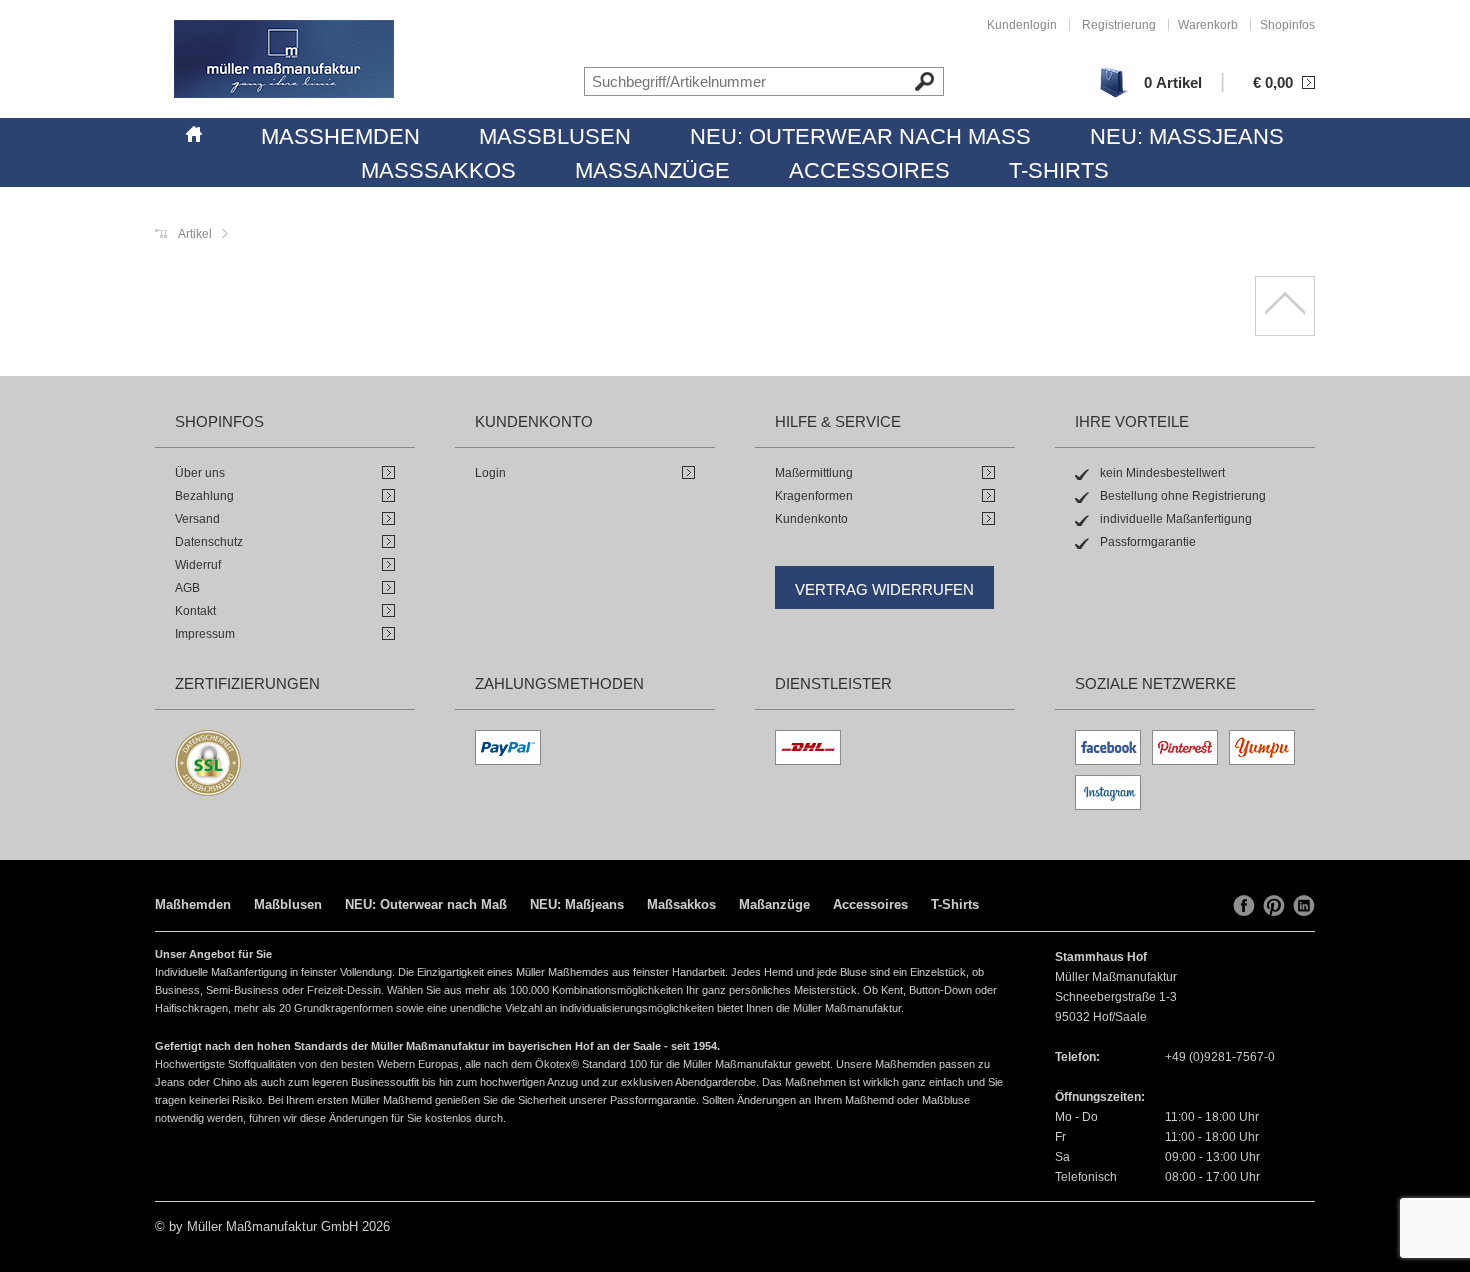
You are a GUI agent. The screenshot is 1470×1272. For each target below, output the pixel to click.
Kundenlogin (1022, 25)
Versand (197, 519)
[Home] (194, 131)
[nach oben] (1285, 306)
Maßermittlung (814, 473)
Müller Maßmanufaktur (284, 59)
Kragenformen (814, 496)
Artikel (195, 234)
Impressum (205, 634)
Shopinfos (1287, 25)
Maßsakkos (438, 170)
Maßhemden (340, 136)
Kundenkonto (811, 519)
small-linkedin (1304, 906)
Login (490, 473)
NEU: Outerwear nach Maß (860, 136)
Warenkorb (1208, 25)
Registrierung (1119, 25)
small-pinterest (1274, 906)
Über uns (200, 473)
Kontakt (195, 611)
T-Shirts (1059, 170)
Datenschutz (209, 542)
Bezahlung (204, 496)
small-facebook (1244, 906)
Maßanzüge (652, 170)
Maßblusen (555, 136)
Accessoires (869, 170)
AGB (187, 588)
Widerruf (198, 565)
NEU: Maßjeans (1187, 136)
